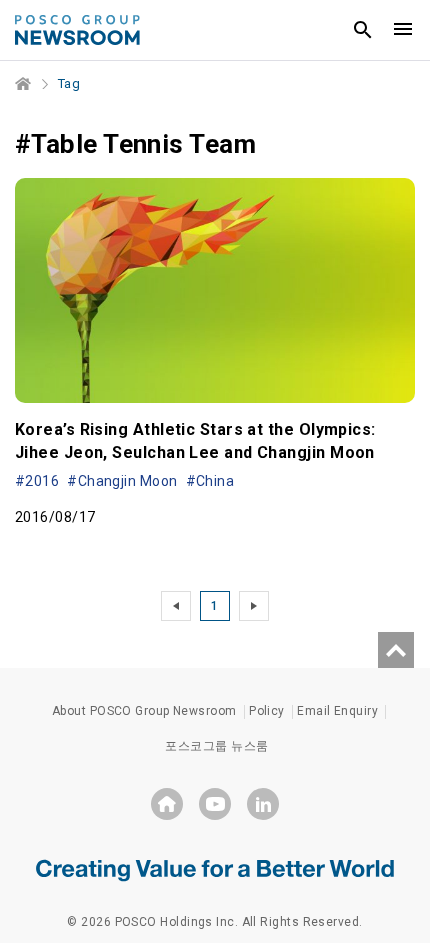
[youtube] (215, 804)
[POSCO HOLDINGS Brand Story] (215, 869)
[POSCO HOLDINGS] (167, 804)
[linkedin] (263, 804)
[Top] (396, 650)
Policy (267, 711)
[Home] (24, 84)
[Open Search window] (363, 30)
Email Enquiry (337, 711)
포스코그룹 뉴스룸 (216, 746)
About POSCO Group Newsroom (144, 711)
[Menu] (403, 30)
